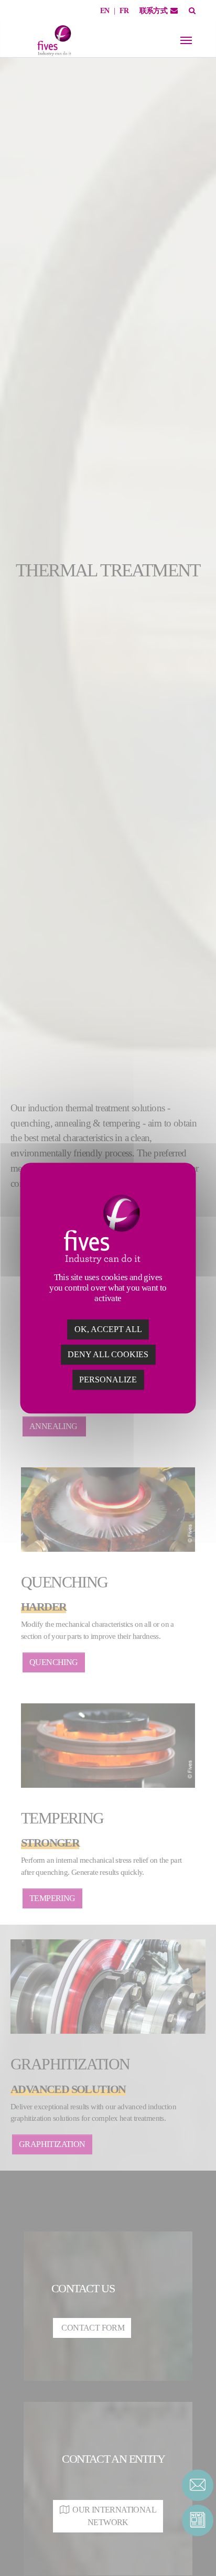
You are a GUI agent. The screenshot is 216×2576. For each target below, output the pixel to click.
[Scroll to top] (198, 2550)
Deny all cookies (108, 1354)
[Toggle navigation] (186, 40)
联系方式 (154, 11)
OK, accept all (108, 1329)
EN (105, 11)
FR (124, 11)
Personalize (108, 1380)
